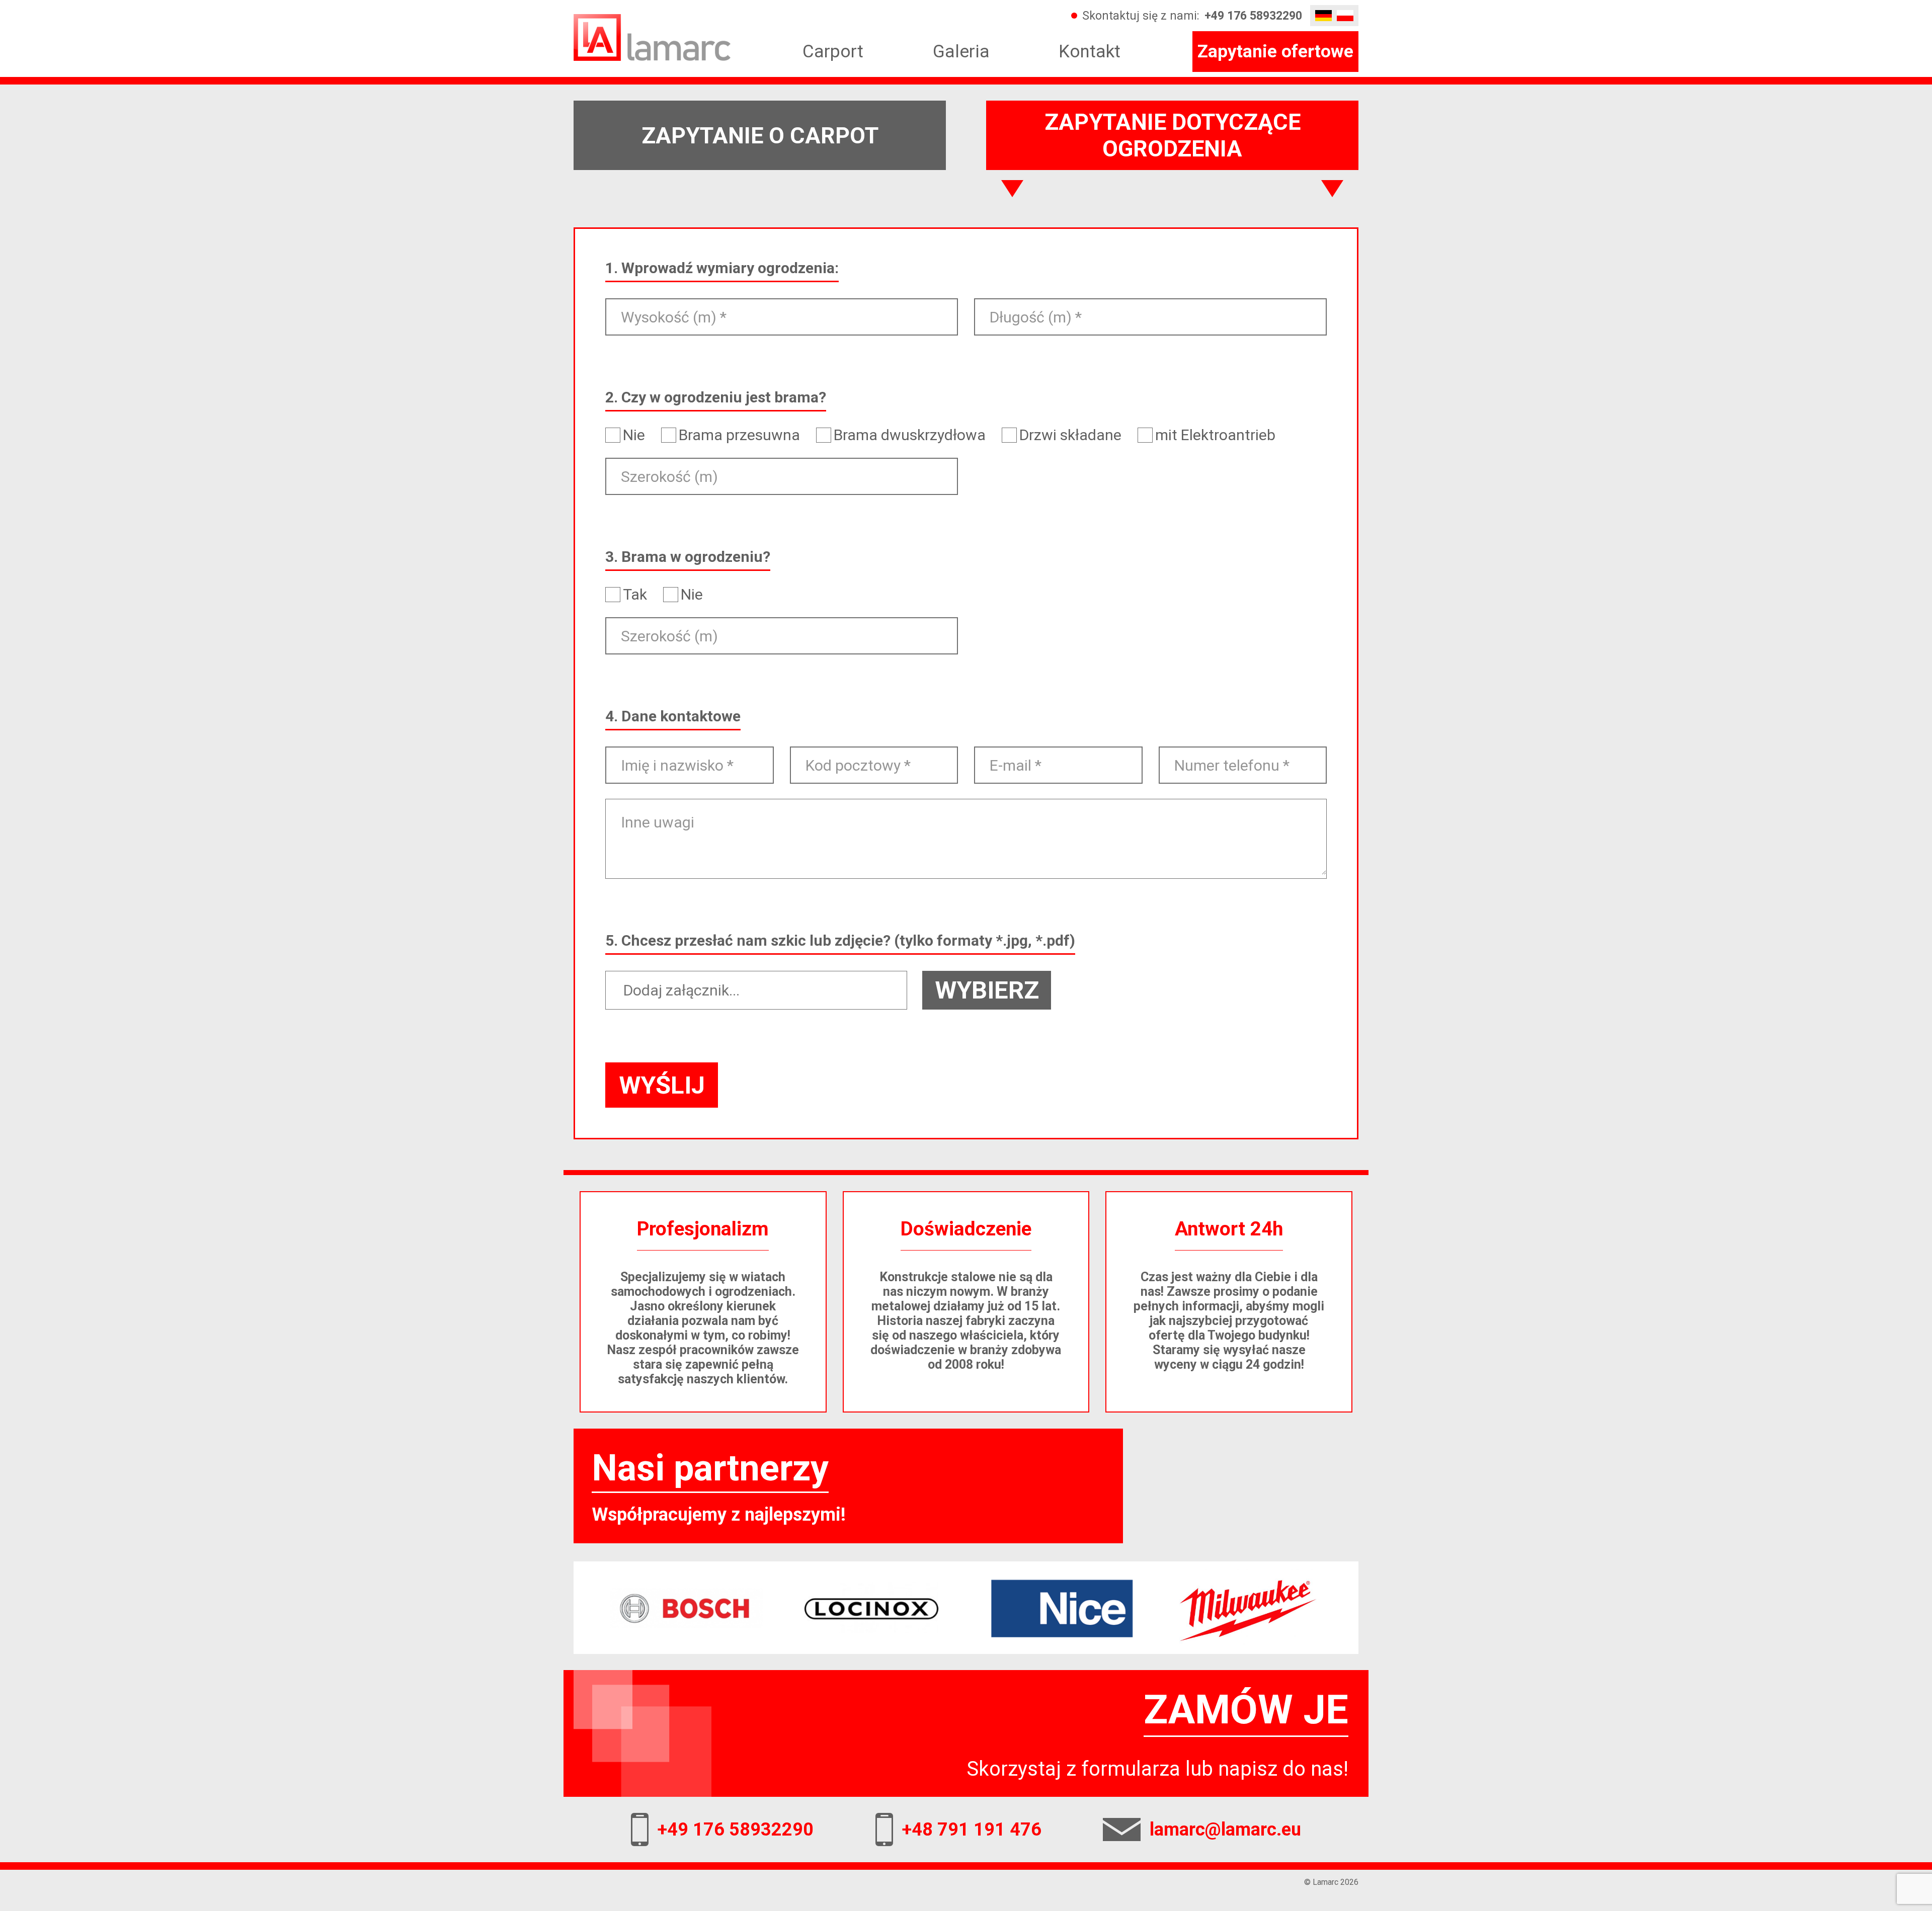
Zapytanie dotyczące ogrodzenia (1173, 135)
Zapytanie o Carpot (760, 136)
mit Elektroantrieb (1215, 435)
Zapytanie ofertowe (1275, 52)
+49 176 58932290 (1253, 16)
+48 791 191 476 (972, 1830)
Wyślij (662, 1085)
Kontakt (1090, 52)
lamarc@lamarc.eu (1225, 1830)
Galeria (961, 52)
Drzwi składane (1070, 435)
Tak (635, 595)
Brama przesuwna (739, 435)
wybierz (987, 990)
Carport (833, 52)
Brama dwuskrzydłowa (910, 435)
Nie (634, 435)
